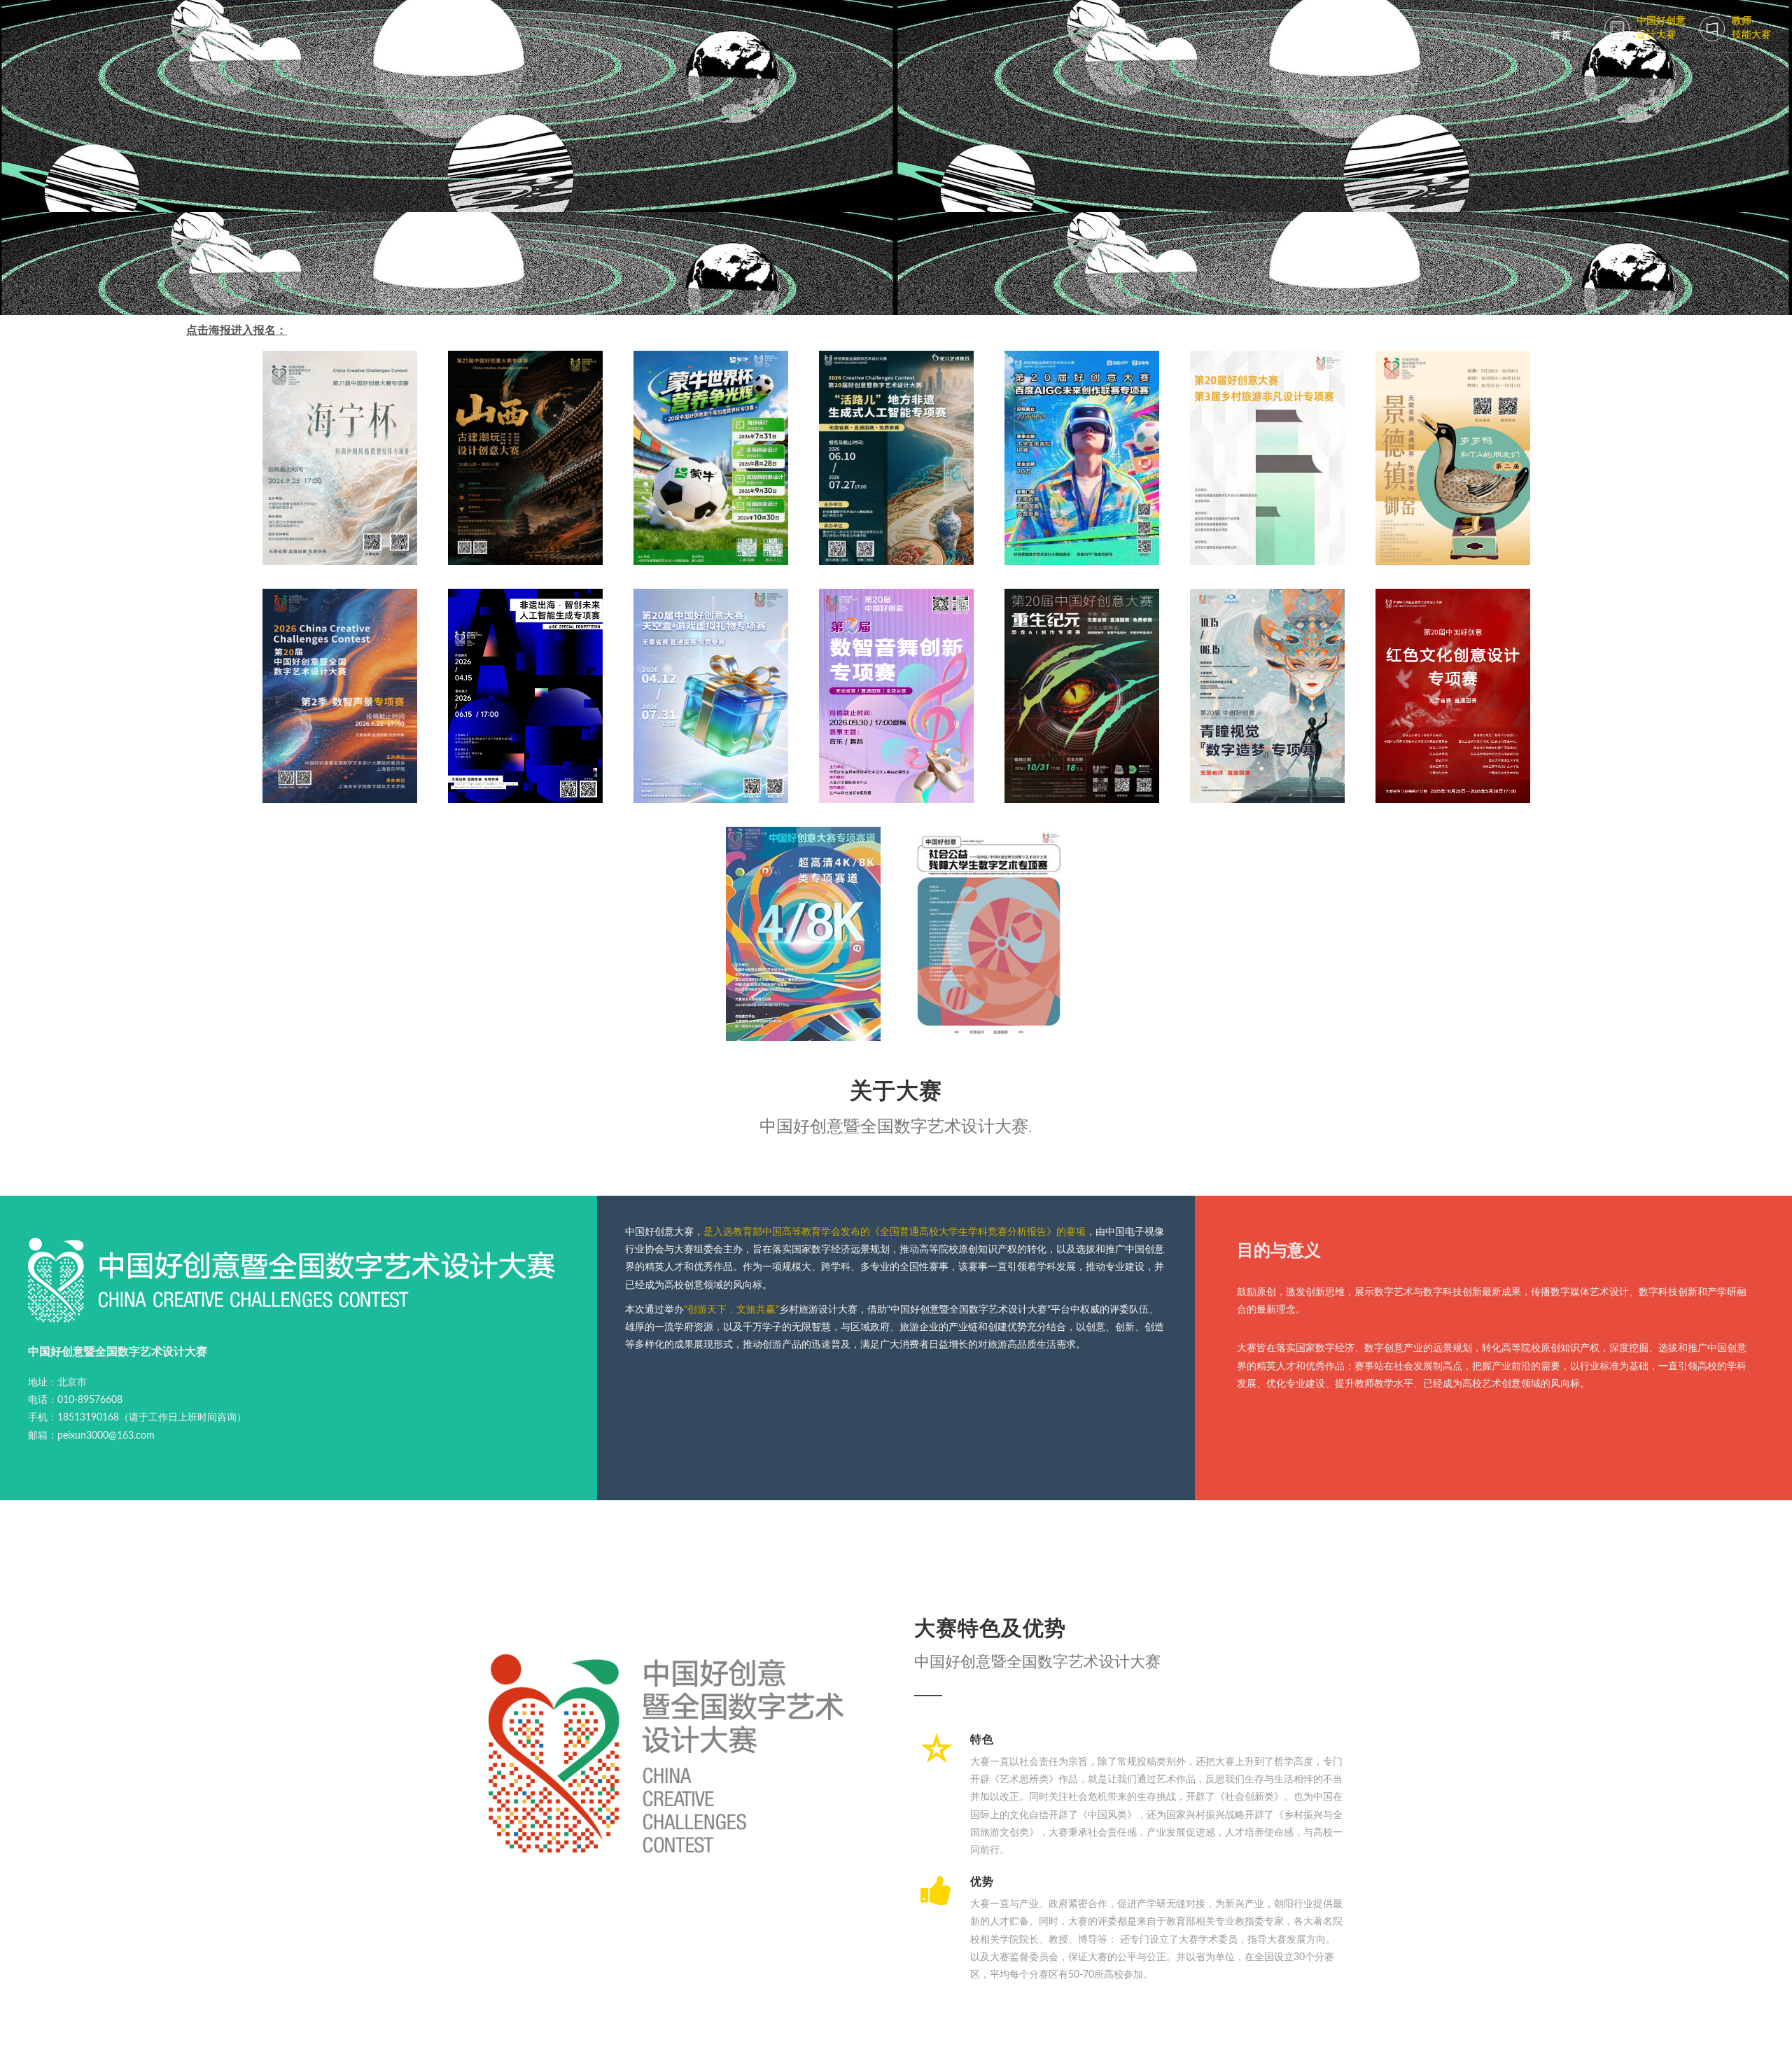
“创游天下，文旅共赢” (731, 1310)
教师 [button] (1751, 28)
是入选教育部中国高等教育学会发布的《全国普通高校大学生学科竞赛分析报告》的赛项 (895, 1232)
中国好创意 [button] (1661, 28)
